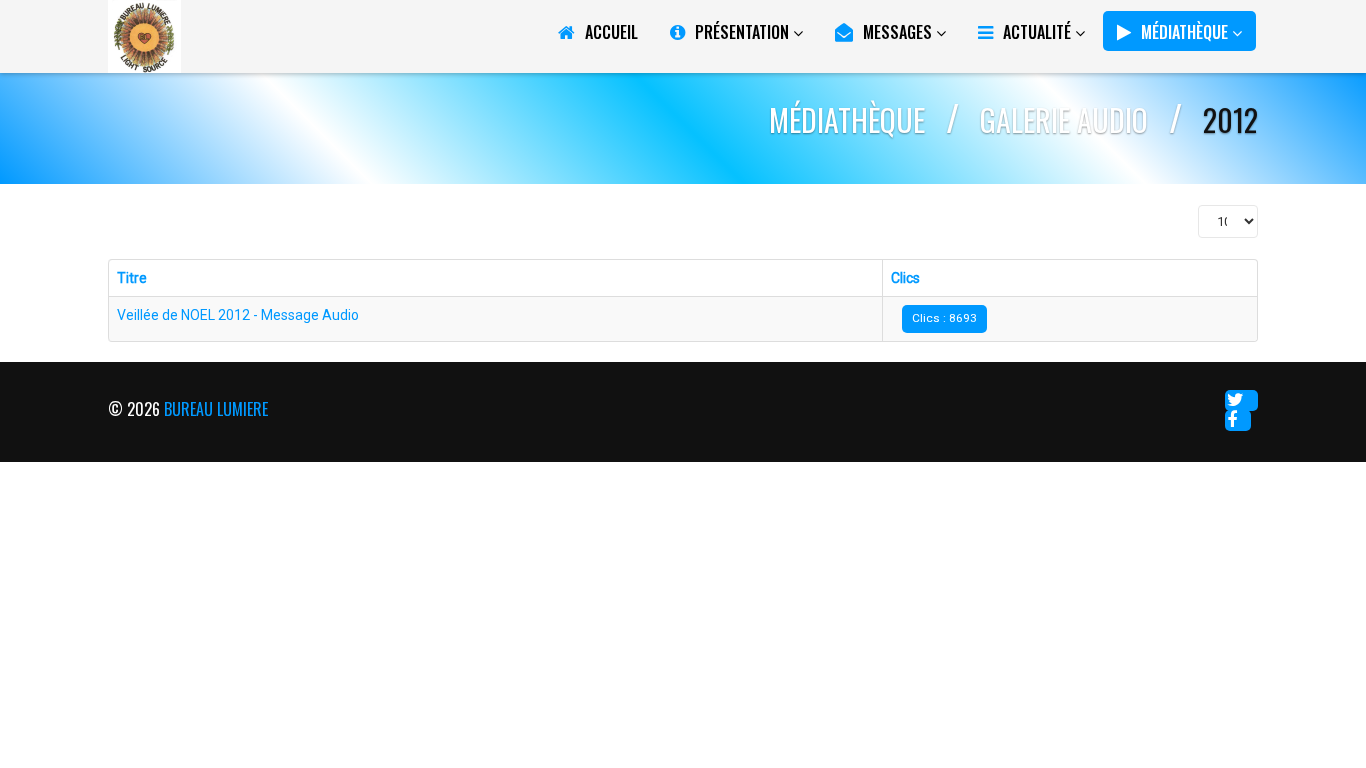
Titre (132, 278)
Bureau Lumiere (216, 409)
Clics (905, 278)
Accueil (611, 32)
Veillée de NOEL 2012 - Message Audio (238, 315)
